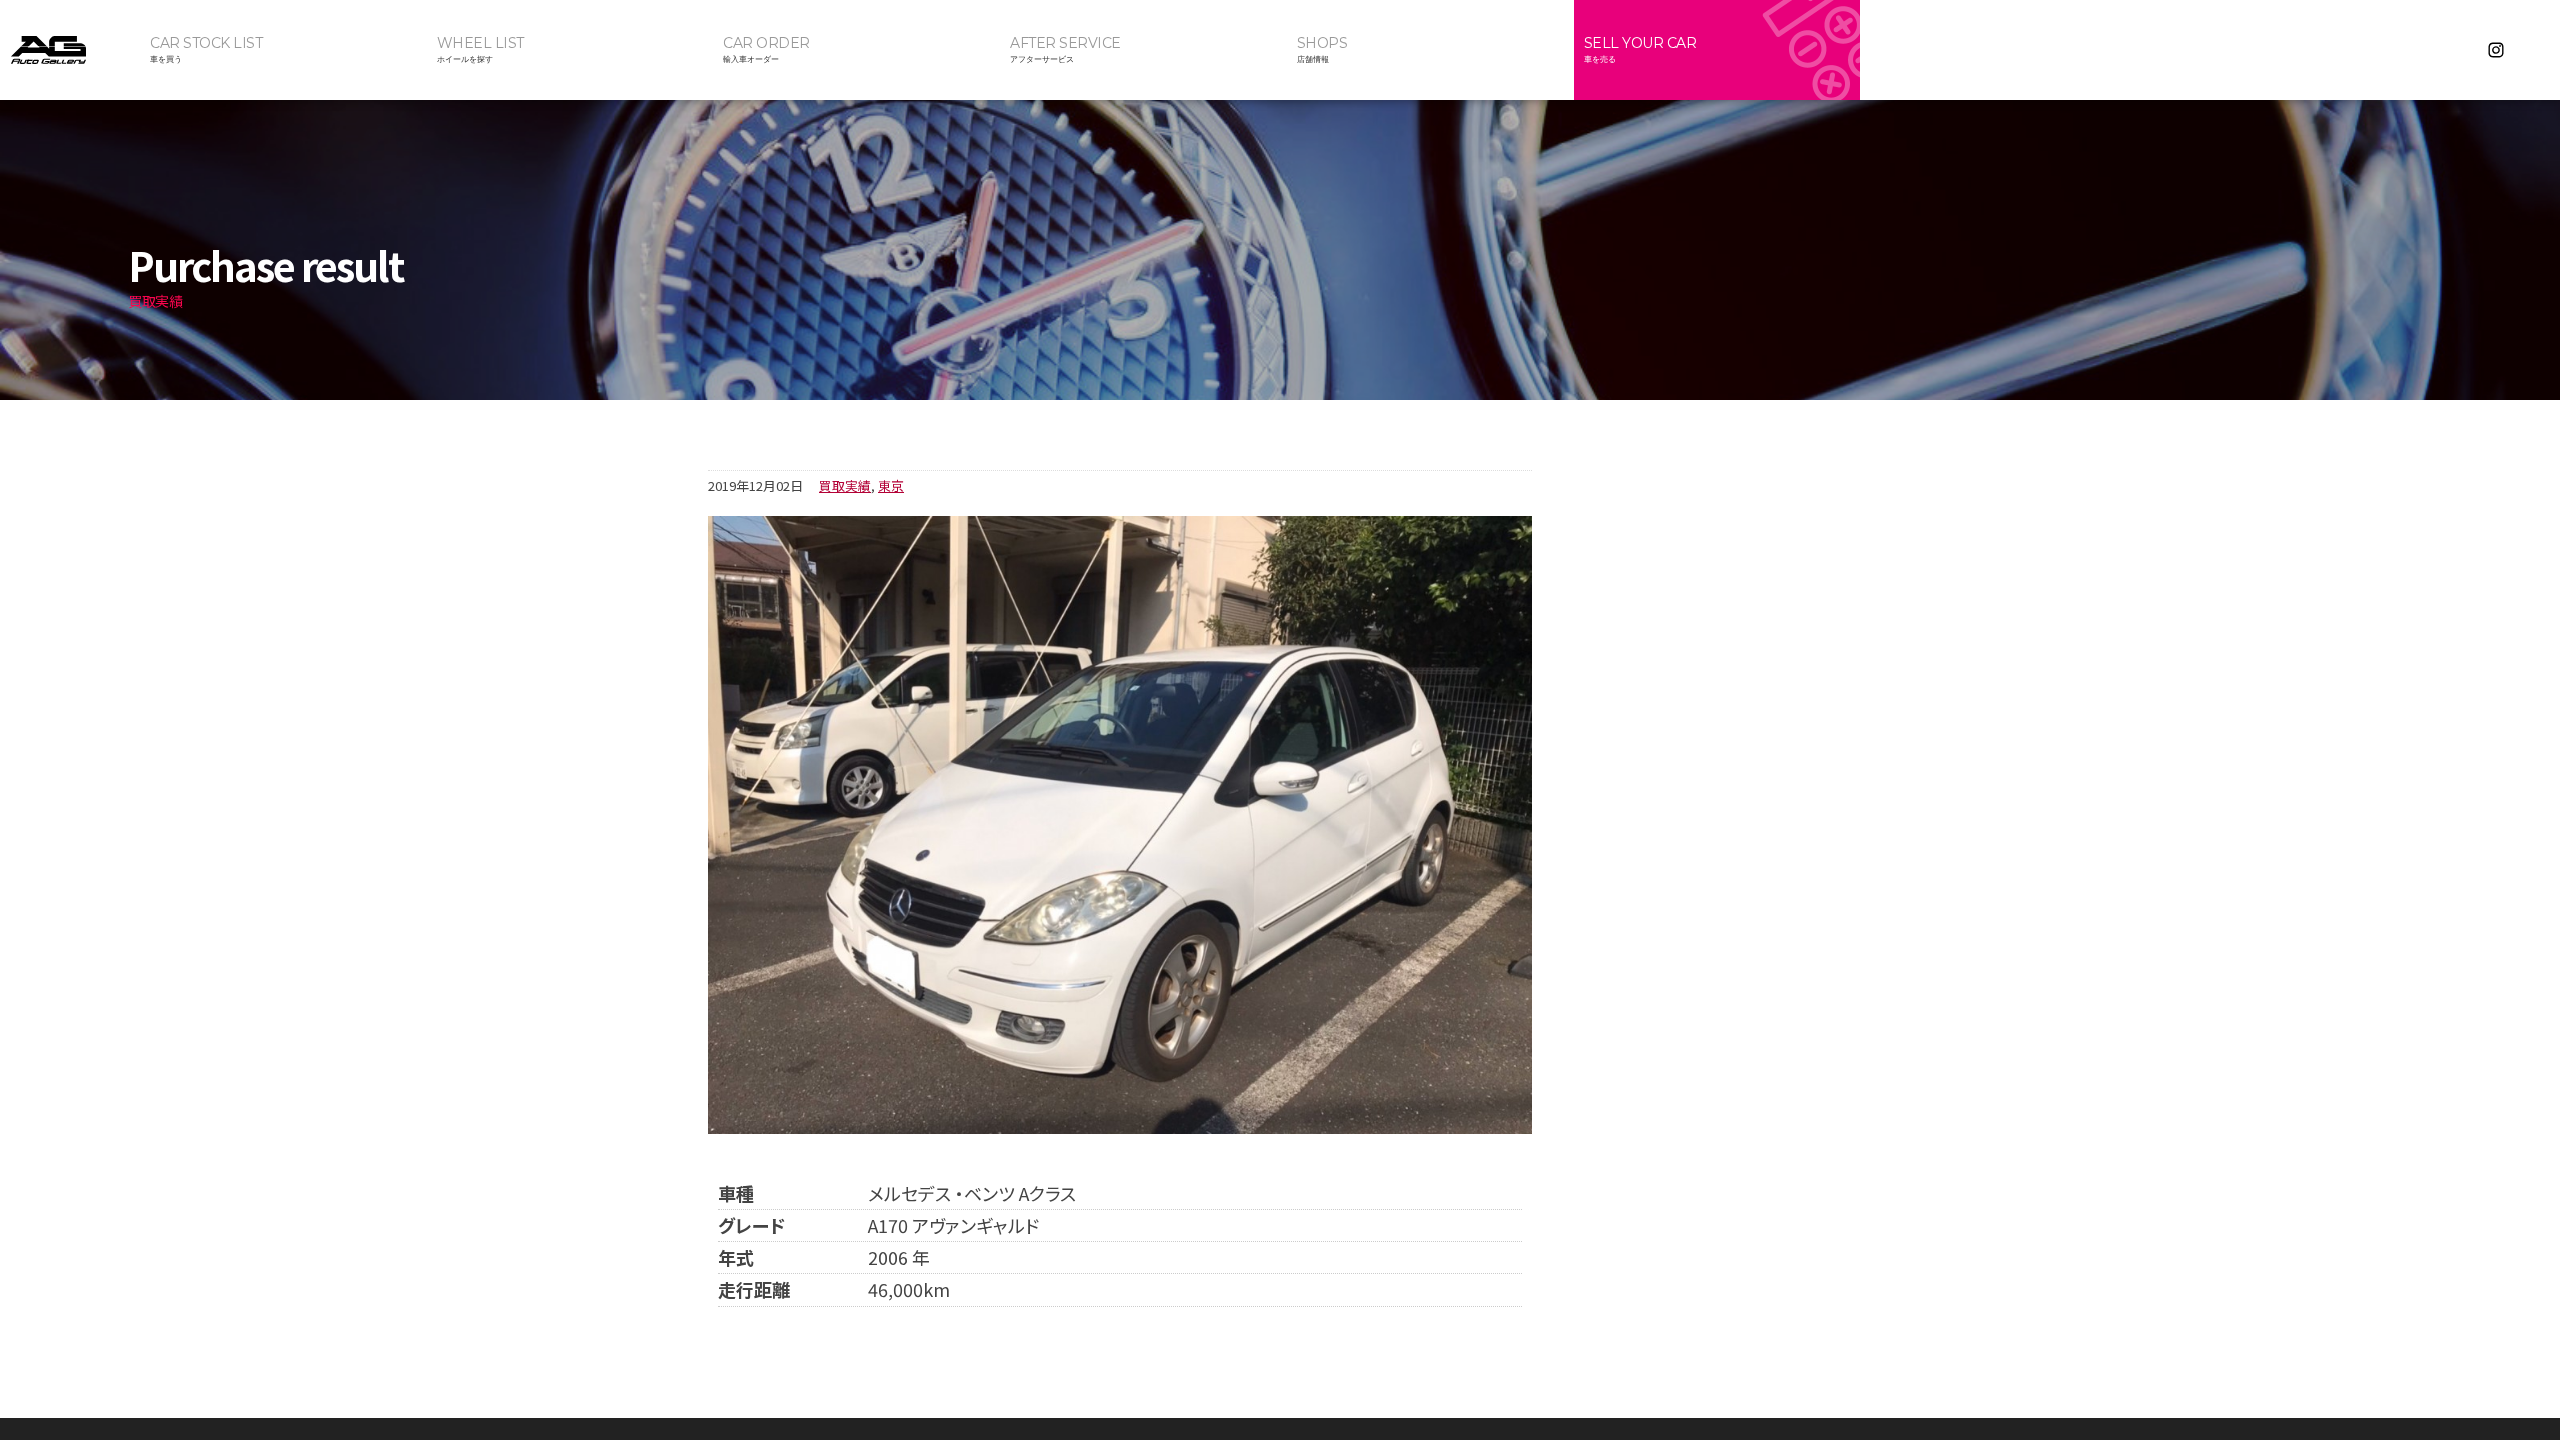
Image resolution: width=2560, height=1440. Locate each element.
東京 (891, 485)
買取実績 (845, 485)
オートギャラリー (70, 50)
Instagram (2496, 50)
